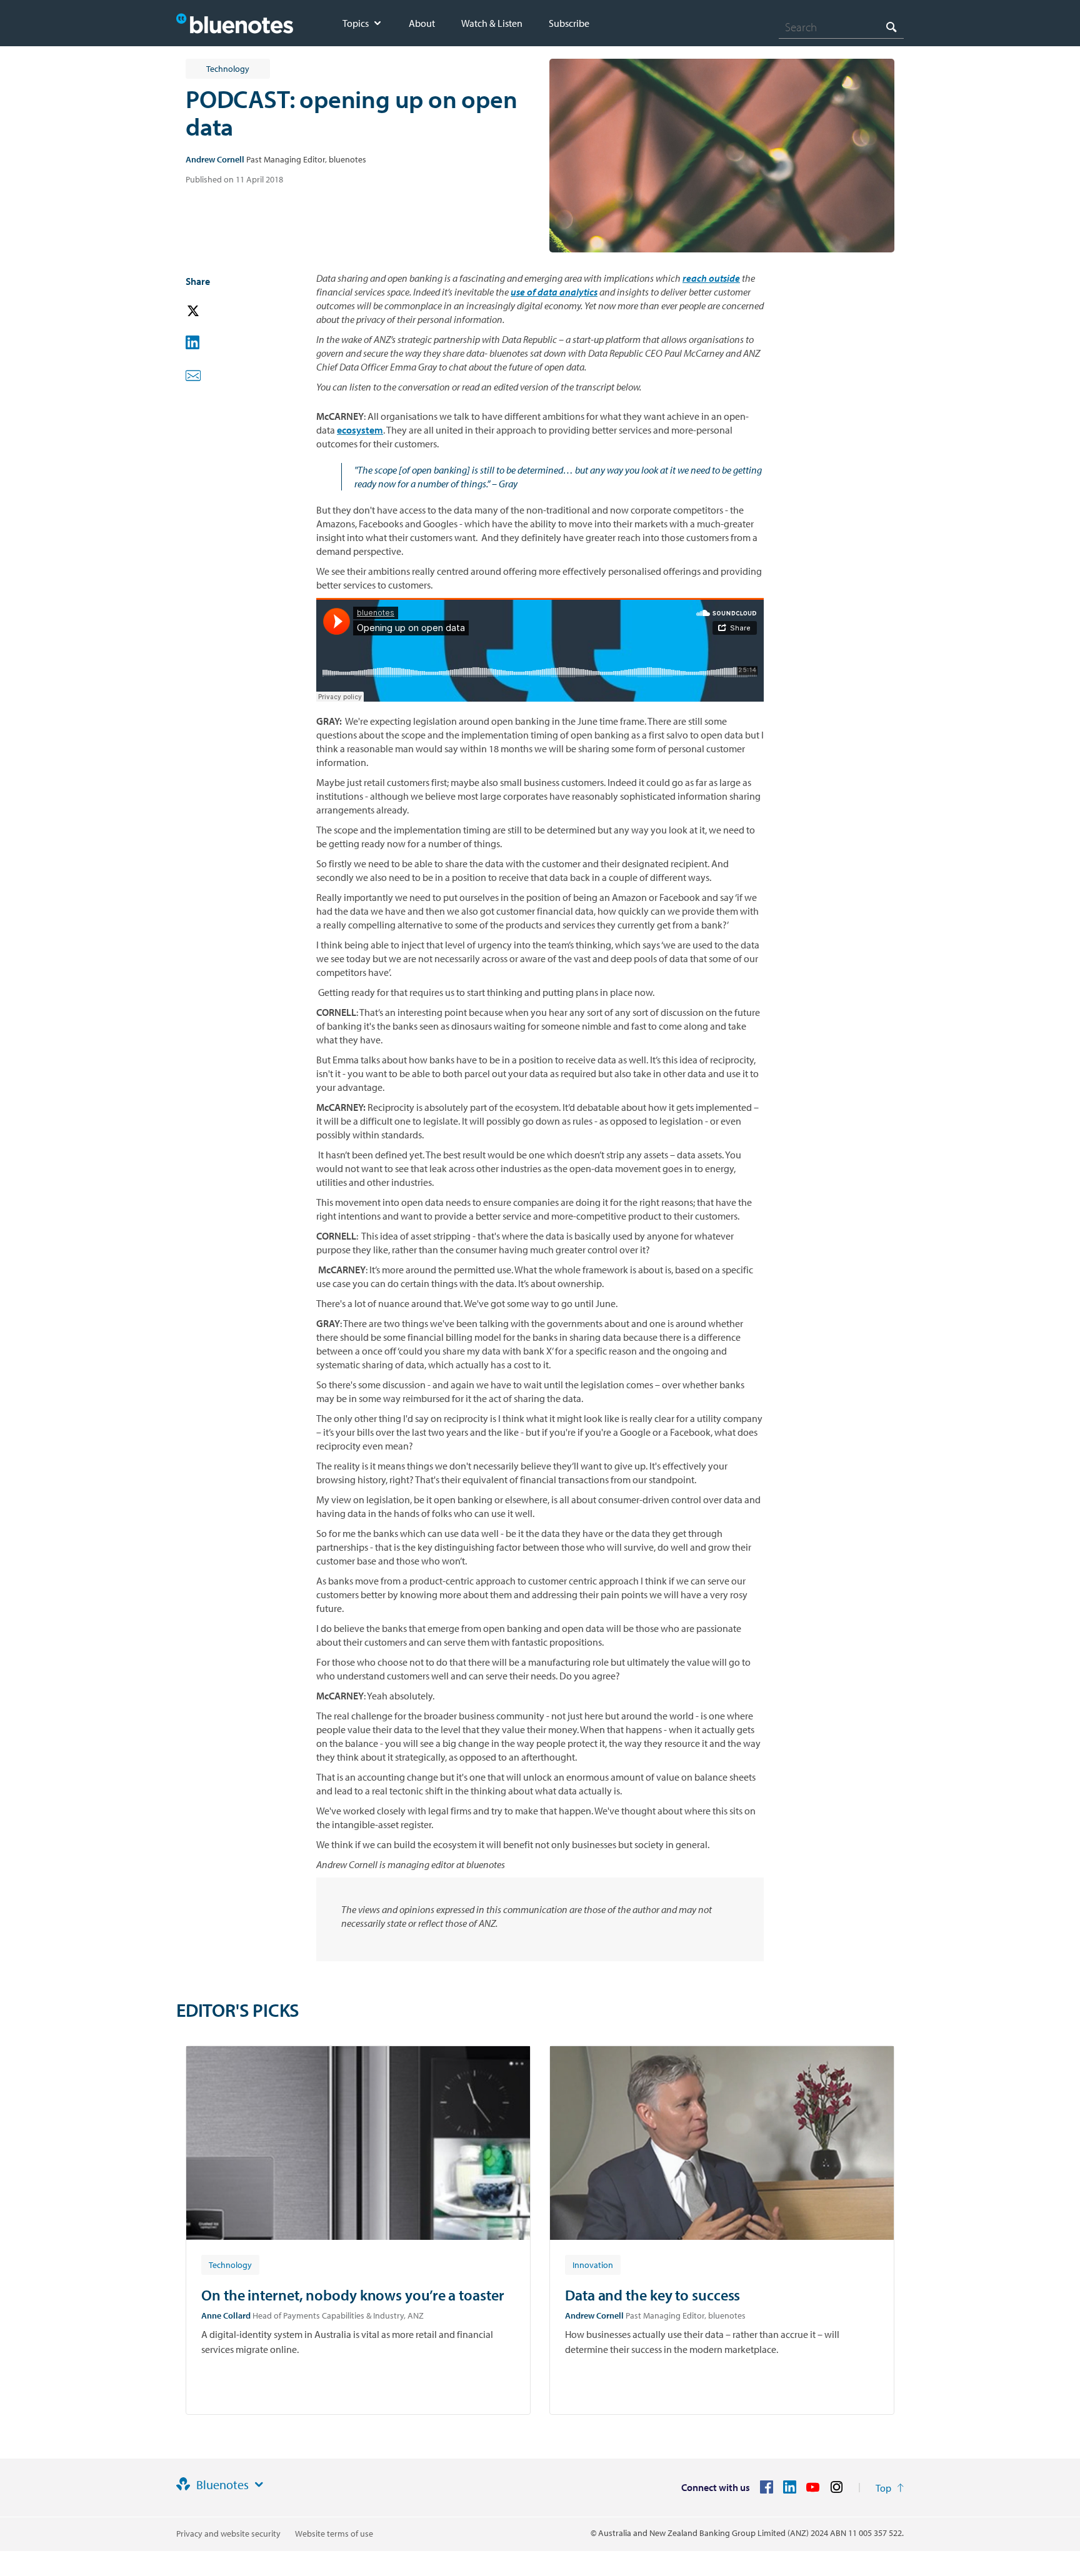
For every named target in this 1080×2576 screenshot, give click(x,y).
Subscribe (569, 23)
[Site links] (259, 2485)
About (422, 23)
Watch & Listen (492, 23)
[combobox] (841, 27)
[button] (211, 311)
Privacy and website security (228, 2534)
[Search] (891, 27)
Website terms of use (334, 2534)
